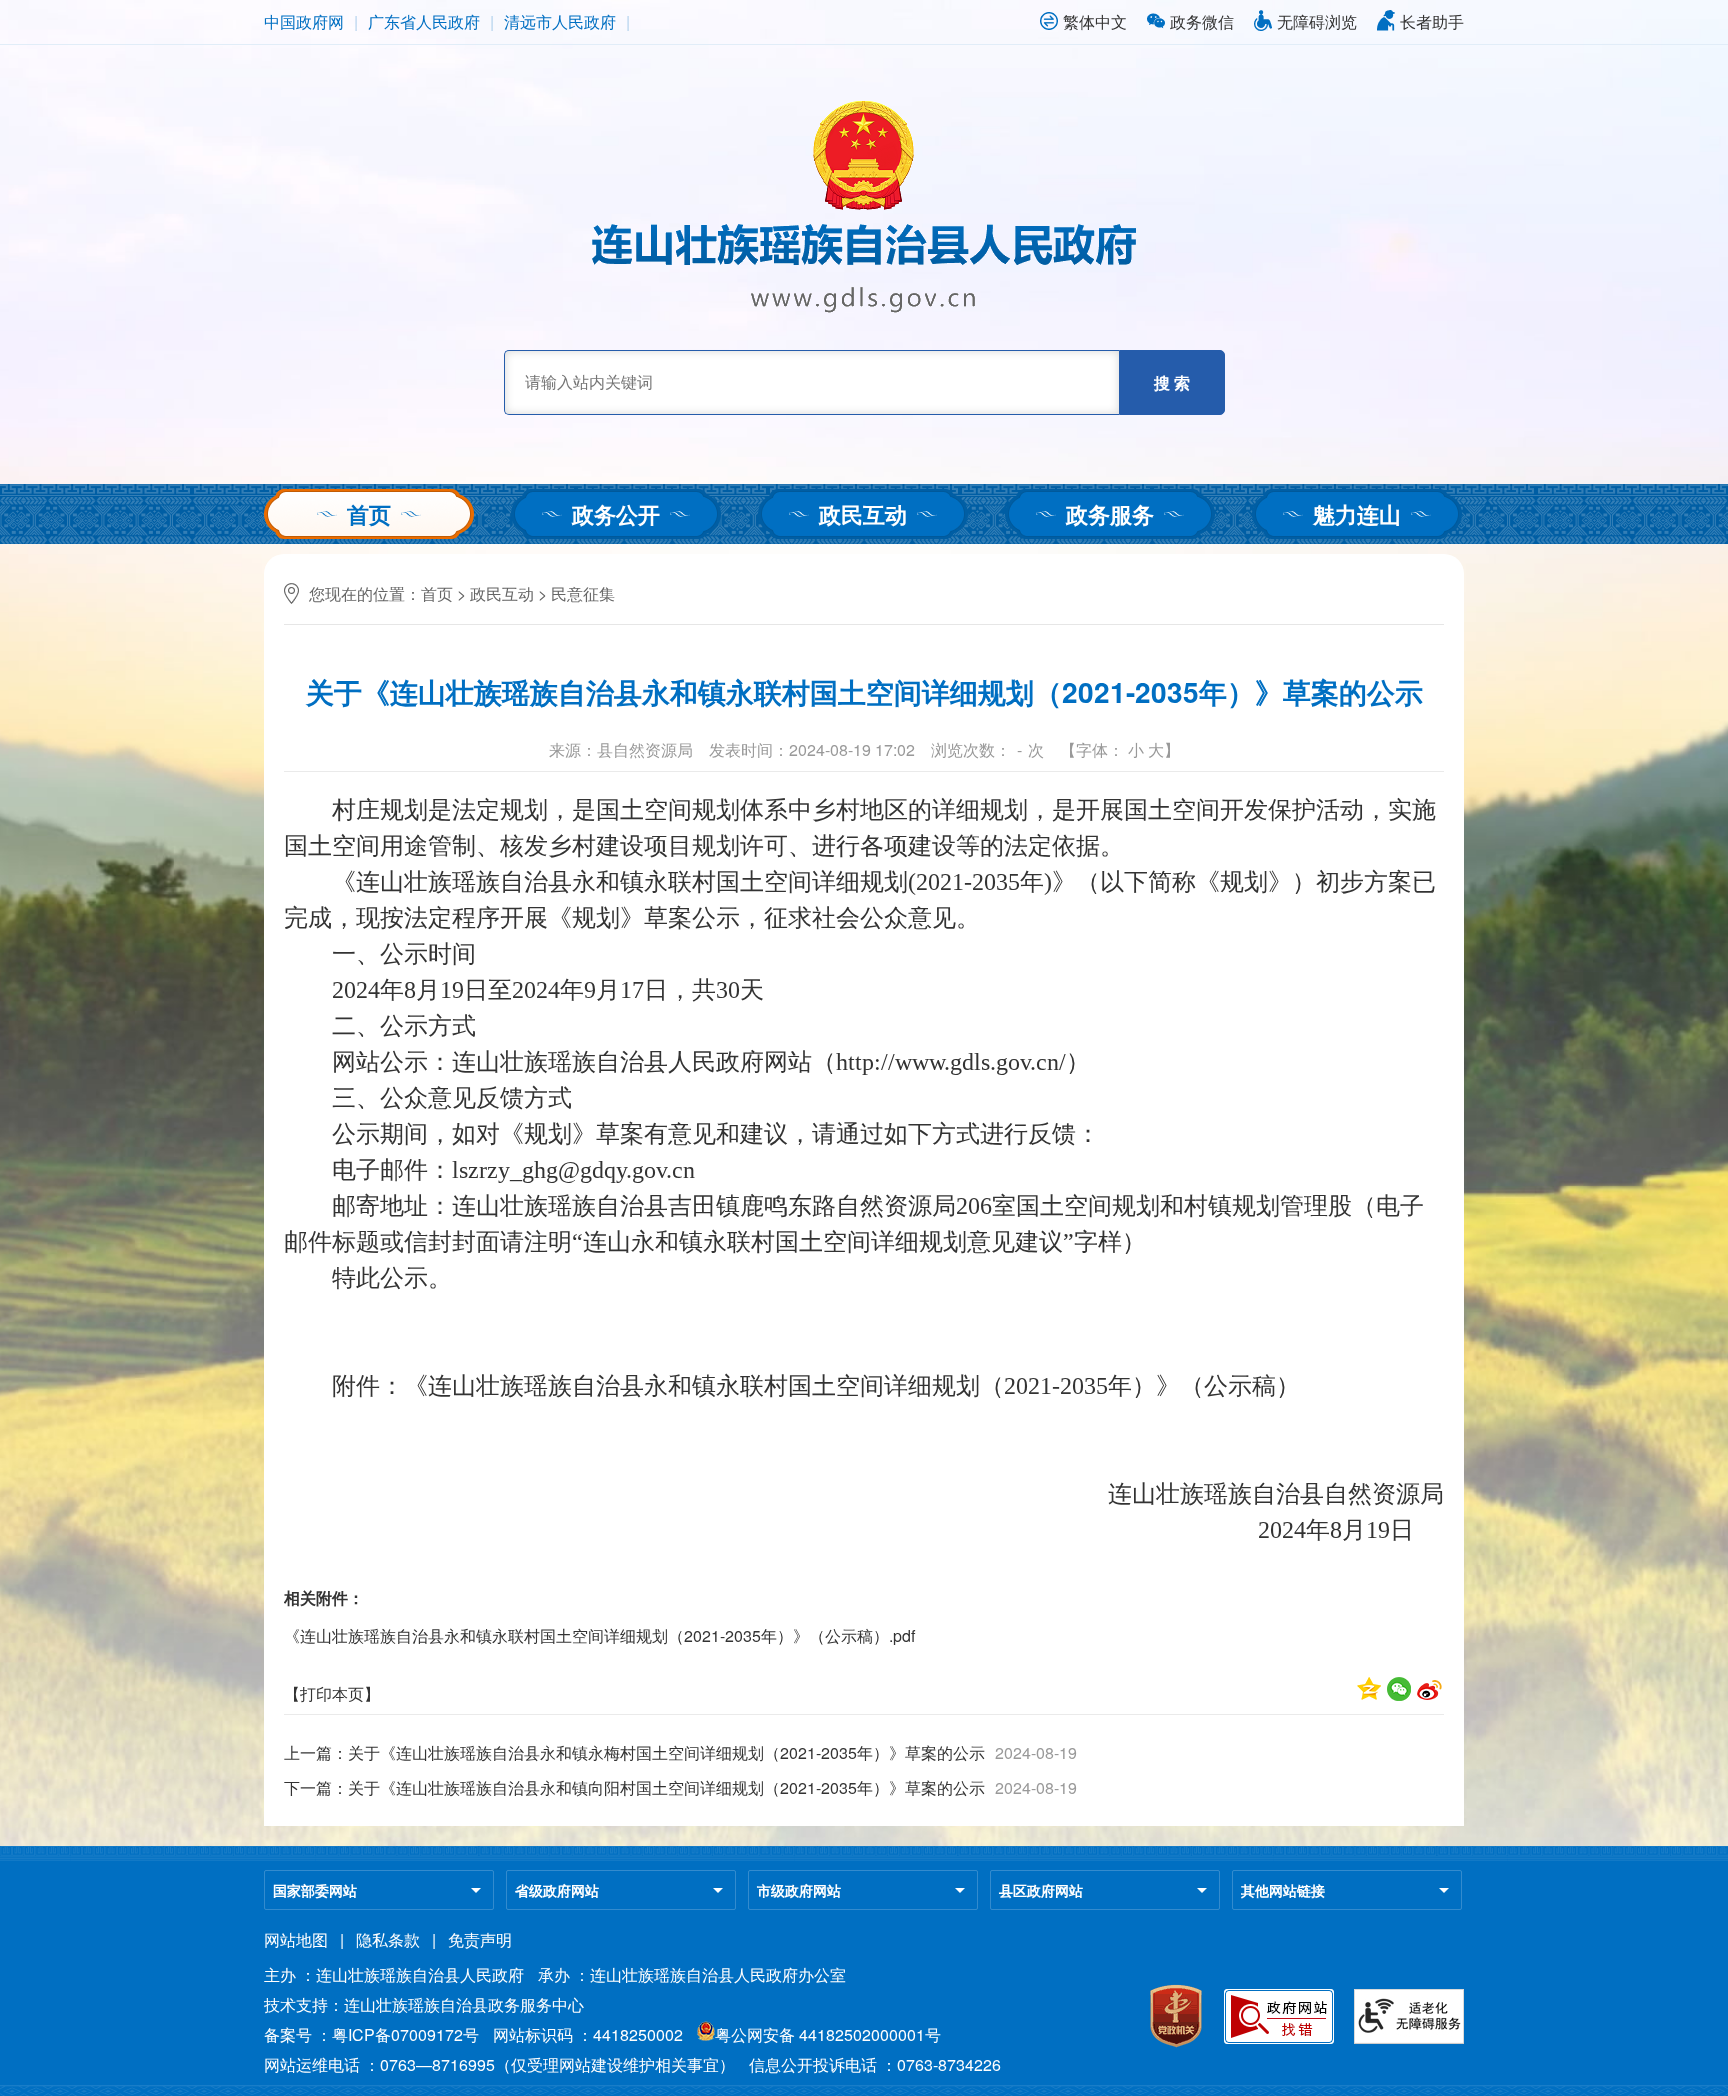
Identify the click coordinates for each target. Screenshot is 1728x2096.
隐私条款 (388, 1939)
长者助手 (1432, 21)
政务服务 (1110, 514)
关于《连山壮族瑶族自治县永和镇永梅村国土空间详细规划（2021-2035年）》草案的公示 (666, 1752)
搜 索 (1172, 382)
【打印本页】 (332, 1693)
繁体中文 (1095, 21)
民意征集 (583, 593)
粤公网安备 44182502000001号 (828, 2034)
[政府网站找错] (1279, 2037)
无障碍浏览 (1317, 21)
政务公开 (616, 514)
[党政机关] (1176, 2043)
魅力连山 (1357, 514)
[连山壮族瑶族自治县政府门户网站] (864, 306)
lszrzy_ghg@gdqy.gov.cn (573, 1170)
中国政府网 (304, 21)
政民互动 (863, 514)
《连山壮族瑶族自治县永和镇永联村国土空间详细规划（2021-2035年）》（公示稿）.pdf (599, 1635)
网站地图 (296, 1939)
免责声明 (480, 1939)
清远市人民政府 (560, 21)
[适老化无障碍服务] (1409, 2037)
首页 (369, 514)
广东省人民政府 (424, 21)
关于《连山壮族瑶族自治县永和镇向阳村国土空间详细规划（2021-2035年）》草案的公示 (666, 1787)
